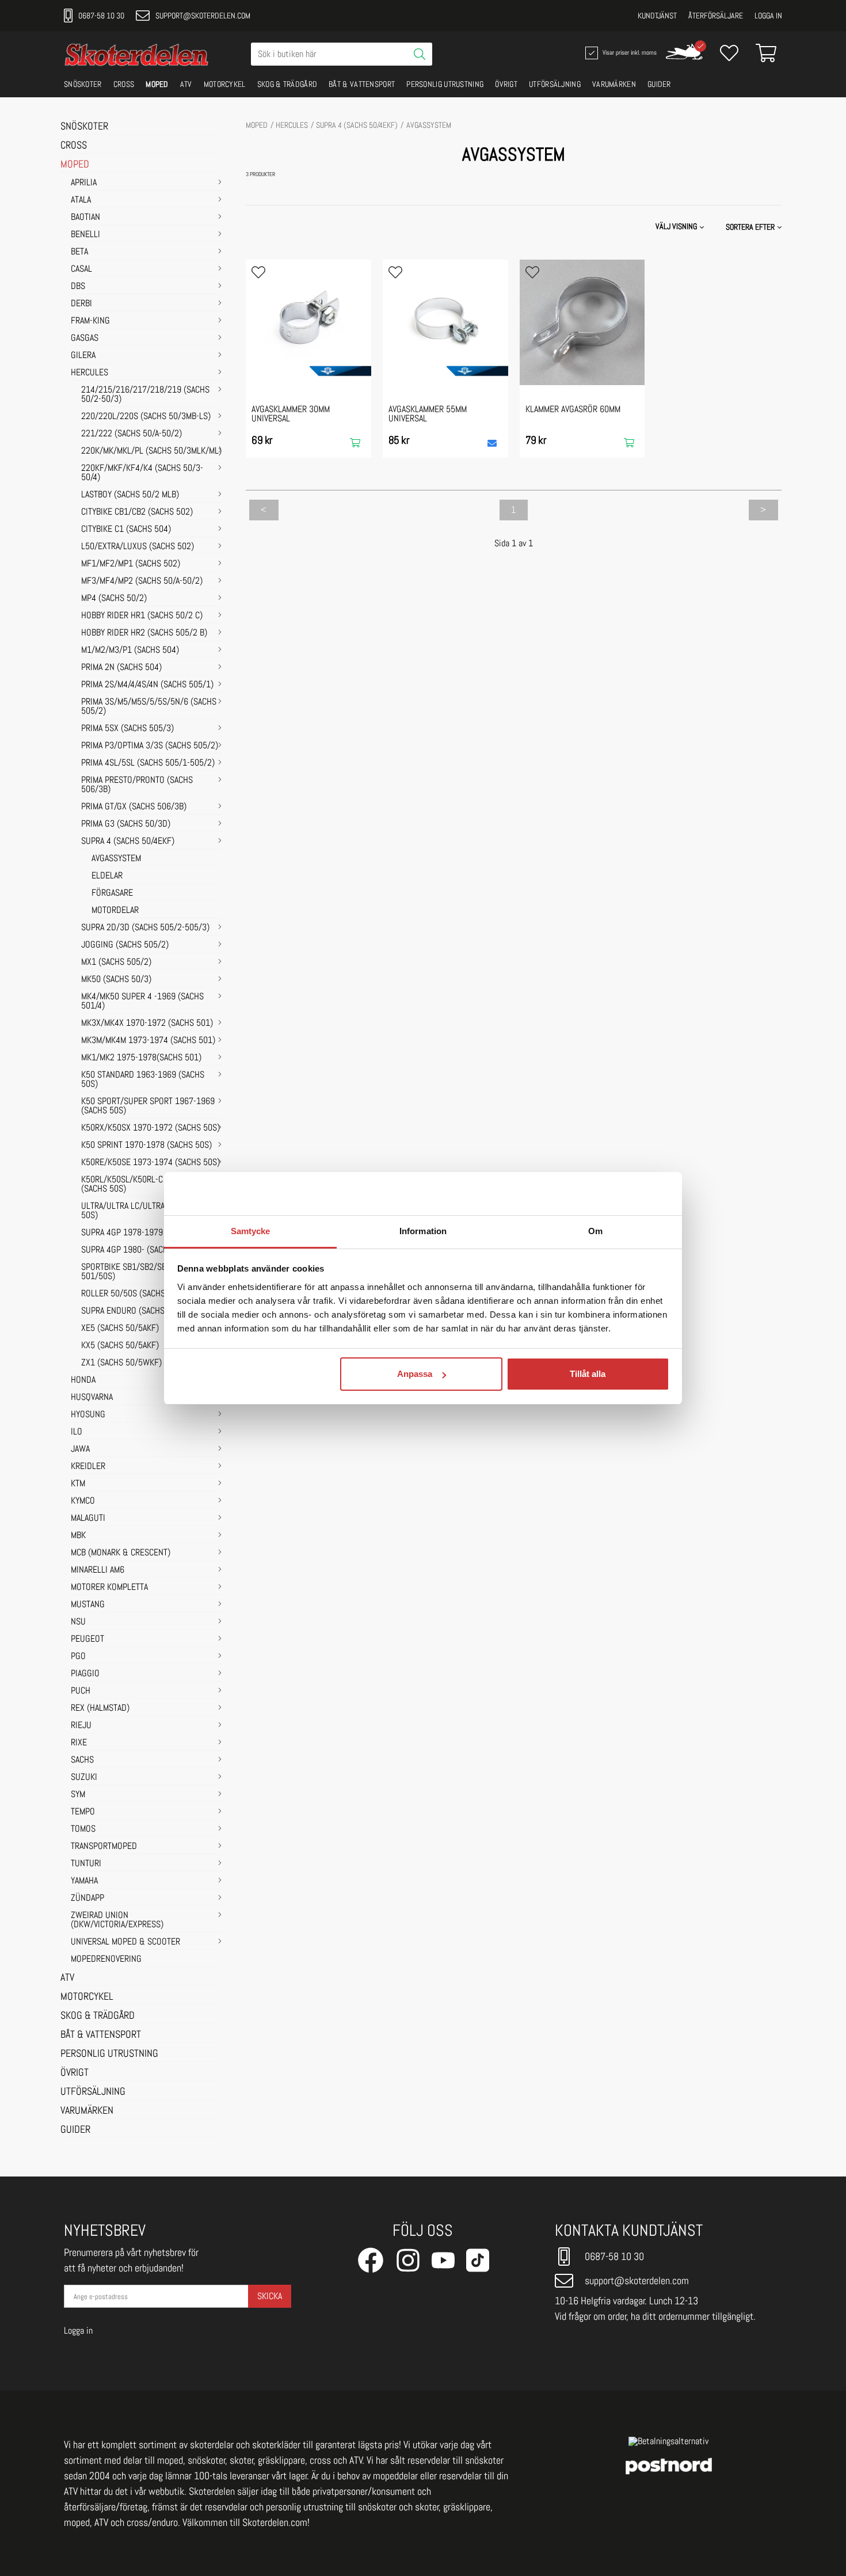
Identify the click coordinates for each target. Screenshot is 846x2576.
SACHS (82, 1760)
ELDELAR (107, 876)
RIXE (79, 1743)
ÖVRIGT (506, 84)
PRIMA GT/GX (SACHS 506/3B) (134, 807)
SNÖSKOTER (83, 84)
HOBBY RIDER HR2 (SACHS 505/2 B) (144, 633)
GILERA (83, 356)
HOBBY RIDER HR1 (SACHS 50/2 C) (142, 616)
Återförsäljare (716, 16)
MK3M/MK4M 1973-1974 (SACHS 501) (148, 1041)
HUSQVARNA (92, 1398)
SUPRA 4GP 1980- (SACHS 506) (136, 1250)
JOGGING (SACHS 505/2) (125, 945)
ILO (77, 1432)
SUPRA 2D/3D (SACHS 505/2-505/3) (145, 928)
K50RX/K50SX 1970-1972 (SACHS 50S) (150, 1128)
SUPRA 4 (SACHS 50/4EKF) (128, 842)
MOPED (157, 84)
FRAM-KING (90, 321)
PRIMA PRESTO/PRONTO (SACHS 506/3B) (137, 785)
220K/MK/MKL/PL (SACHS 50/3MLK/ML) (151, 451)
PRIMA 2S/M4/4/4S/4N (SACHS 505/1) (147, 685)
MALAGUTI (88, 1519)
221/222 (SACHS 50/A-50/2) (132, 434)
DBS (78, 287)
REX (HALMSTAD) (100, 1709)
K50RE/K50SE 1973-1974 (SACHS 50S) (150, 1163)
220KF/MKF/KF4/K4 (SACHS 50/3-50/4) (142, 473)
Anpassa (415, 1374)
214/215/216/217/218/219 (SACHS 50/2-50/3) (145, 395)
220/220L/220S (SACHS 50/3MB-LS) (146, 417)
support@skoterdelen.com (203, 16)
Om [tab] (595, 1231)
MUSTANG (88, 1605)
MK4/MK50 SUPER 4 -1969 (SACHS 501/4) (142, 1002)
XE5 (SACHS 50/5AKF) (120, 1329)
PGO (78, 1657)
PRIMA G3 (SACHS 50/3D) (126, 824)
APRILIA (84, 183)
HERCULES (89, 373)
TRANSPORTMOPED (104, 1847)
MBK (78, 1536)
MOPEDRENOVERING (106, 1959)
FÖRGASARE (112, 893)
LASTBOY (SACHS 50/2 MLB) (130, 495)
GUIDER (659, 84)
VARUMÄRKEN (614, 84)
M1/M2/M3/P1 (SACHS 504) (130, 650)
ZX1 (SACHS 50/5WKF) (121, 1363)
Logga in (768, 16)
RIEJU (81, 1726)
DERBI (81, 304)
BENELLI (85, 235)
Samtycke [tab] (251, 1231)
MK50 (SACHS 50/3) (116, 980)
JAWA (80, 1449)
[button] (755, 227)
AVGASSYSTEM (116, 859)
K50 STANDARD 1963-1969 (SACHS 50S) (143, 1080)
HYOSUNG (88, 1415)
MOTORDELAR (115, 911)
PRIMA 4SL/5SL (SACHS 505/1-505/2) (148, 763)
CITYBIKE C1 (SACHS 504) (126, 530)
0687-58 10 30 (101, 16)
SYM (78, 1795)
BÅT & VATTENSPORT (362, 84)
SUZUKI (84, 1778)
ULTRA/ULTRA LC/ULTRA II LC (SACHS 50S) (146, 1211)
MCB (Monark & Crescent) (121, 1553)
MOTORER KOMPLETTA (109, 1588)
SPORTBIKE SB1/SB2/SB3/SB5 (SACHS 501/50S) (149, 1272)
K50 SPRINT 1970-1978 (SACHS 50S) (146, 1146)
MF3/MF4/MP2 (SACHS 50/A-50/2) (142, 581)
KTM (78, 1484)
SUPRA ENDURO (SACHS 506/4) (136, 1311)
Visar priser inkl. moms (628, 52)
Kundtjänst (657, 16)
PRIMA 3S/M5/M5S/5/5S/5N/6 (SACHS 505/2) (149, 707)
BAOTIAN (85, 218)
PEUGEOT (87, 1639)
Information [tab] (423, 1231)
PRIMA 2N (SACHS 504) (121, 668)
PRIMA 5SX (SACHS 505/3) (127, 729)
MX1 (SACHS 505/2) (116, 962)
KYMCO (83, 1501)
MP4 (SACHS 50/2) (114, 599)
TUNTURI (86, 1864)
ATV (186, 84)
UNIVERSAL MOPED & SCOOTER (125, 1942)
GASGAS (85, 338)
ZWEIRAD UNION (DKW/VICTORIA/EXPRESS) (117, 1920)
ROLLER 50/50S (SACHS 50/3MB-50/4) (149, 1294)
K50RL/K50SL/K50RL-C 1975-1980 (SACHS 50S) (143, 1185)
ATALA (81, 200)
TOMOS (83, 1829)
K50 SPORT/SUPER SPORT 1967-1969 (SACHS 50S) (148, 1106)
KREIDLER (88, 1467)
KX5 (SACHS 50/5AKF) (120, 1346)
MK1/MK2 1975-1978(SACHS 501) (141, 1058)
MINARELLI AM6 (98, 1570)
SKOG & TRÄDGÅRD (287, 84)
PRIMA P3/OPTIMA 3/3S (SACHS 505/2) (150, 746)
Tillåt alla (588, 1374)
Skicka (270, 2296)
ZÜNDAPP (87, 1898)
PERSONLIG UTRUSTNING (445, 84)
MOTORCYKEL (225, 84)
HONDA (83, 1380)
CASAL (81, 269)
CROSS (124, 84)
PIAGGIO (85, 1674)
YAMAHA (84, 1881)
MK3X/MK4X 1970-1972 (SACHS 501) (147, 1023)
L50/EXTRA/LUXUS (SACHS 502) (138, 547)
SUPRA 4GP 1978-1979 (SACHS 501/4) (149, 1233)
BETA (79, 252)
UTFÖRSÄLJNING (555, 84)
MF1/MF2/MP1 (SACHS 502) (131, 564)
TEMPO (83, 1812)
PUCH (81, 1691)
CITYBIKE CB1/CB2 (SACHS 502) (137, 512)
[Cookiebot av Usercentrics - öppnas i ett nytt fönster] (619, 1193)
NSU (78, 1622)
